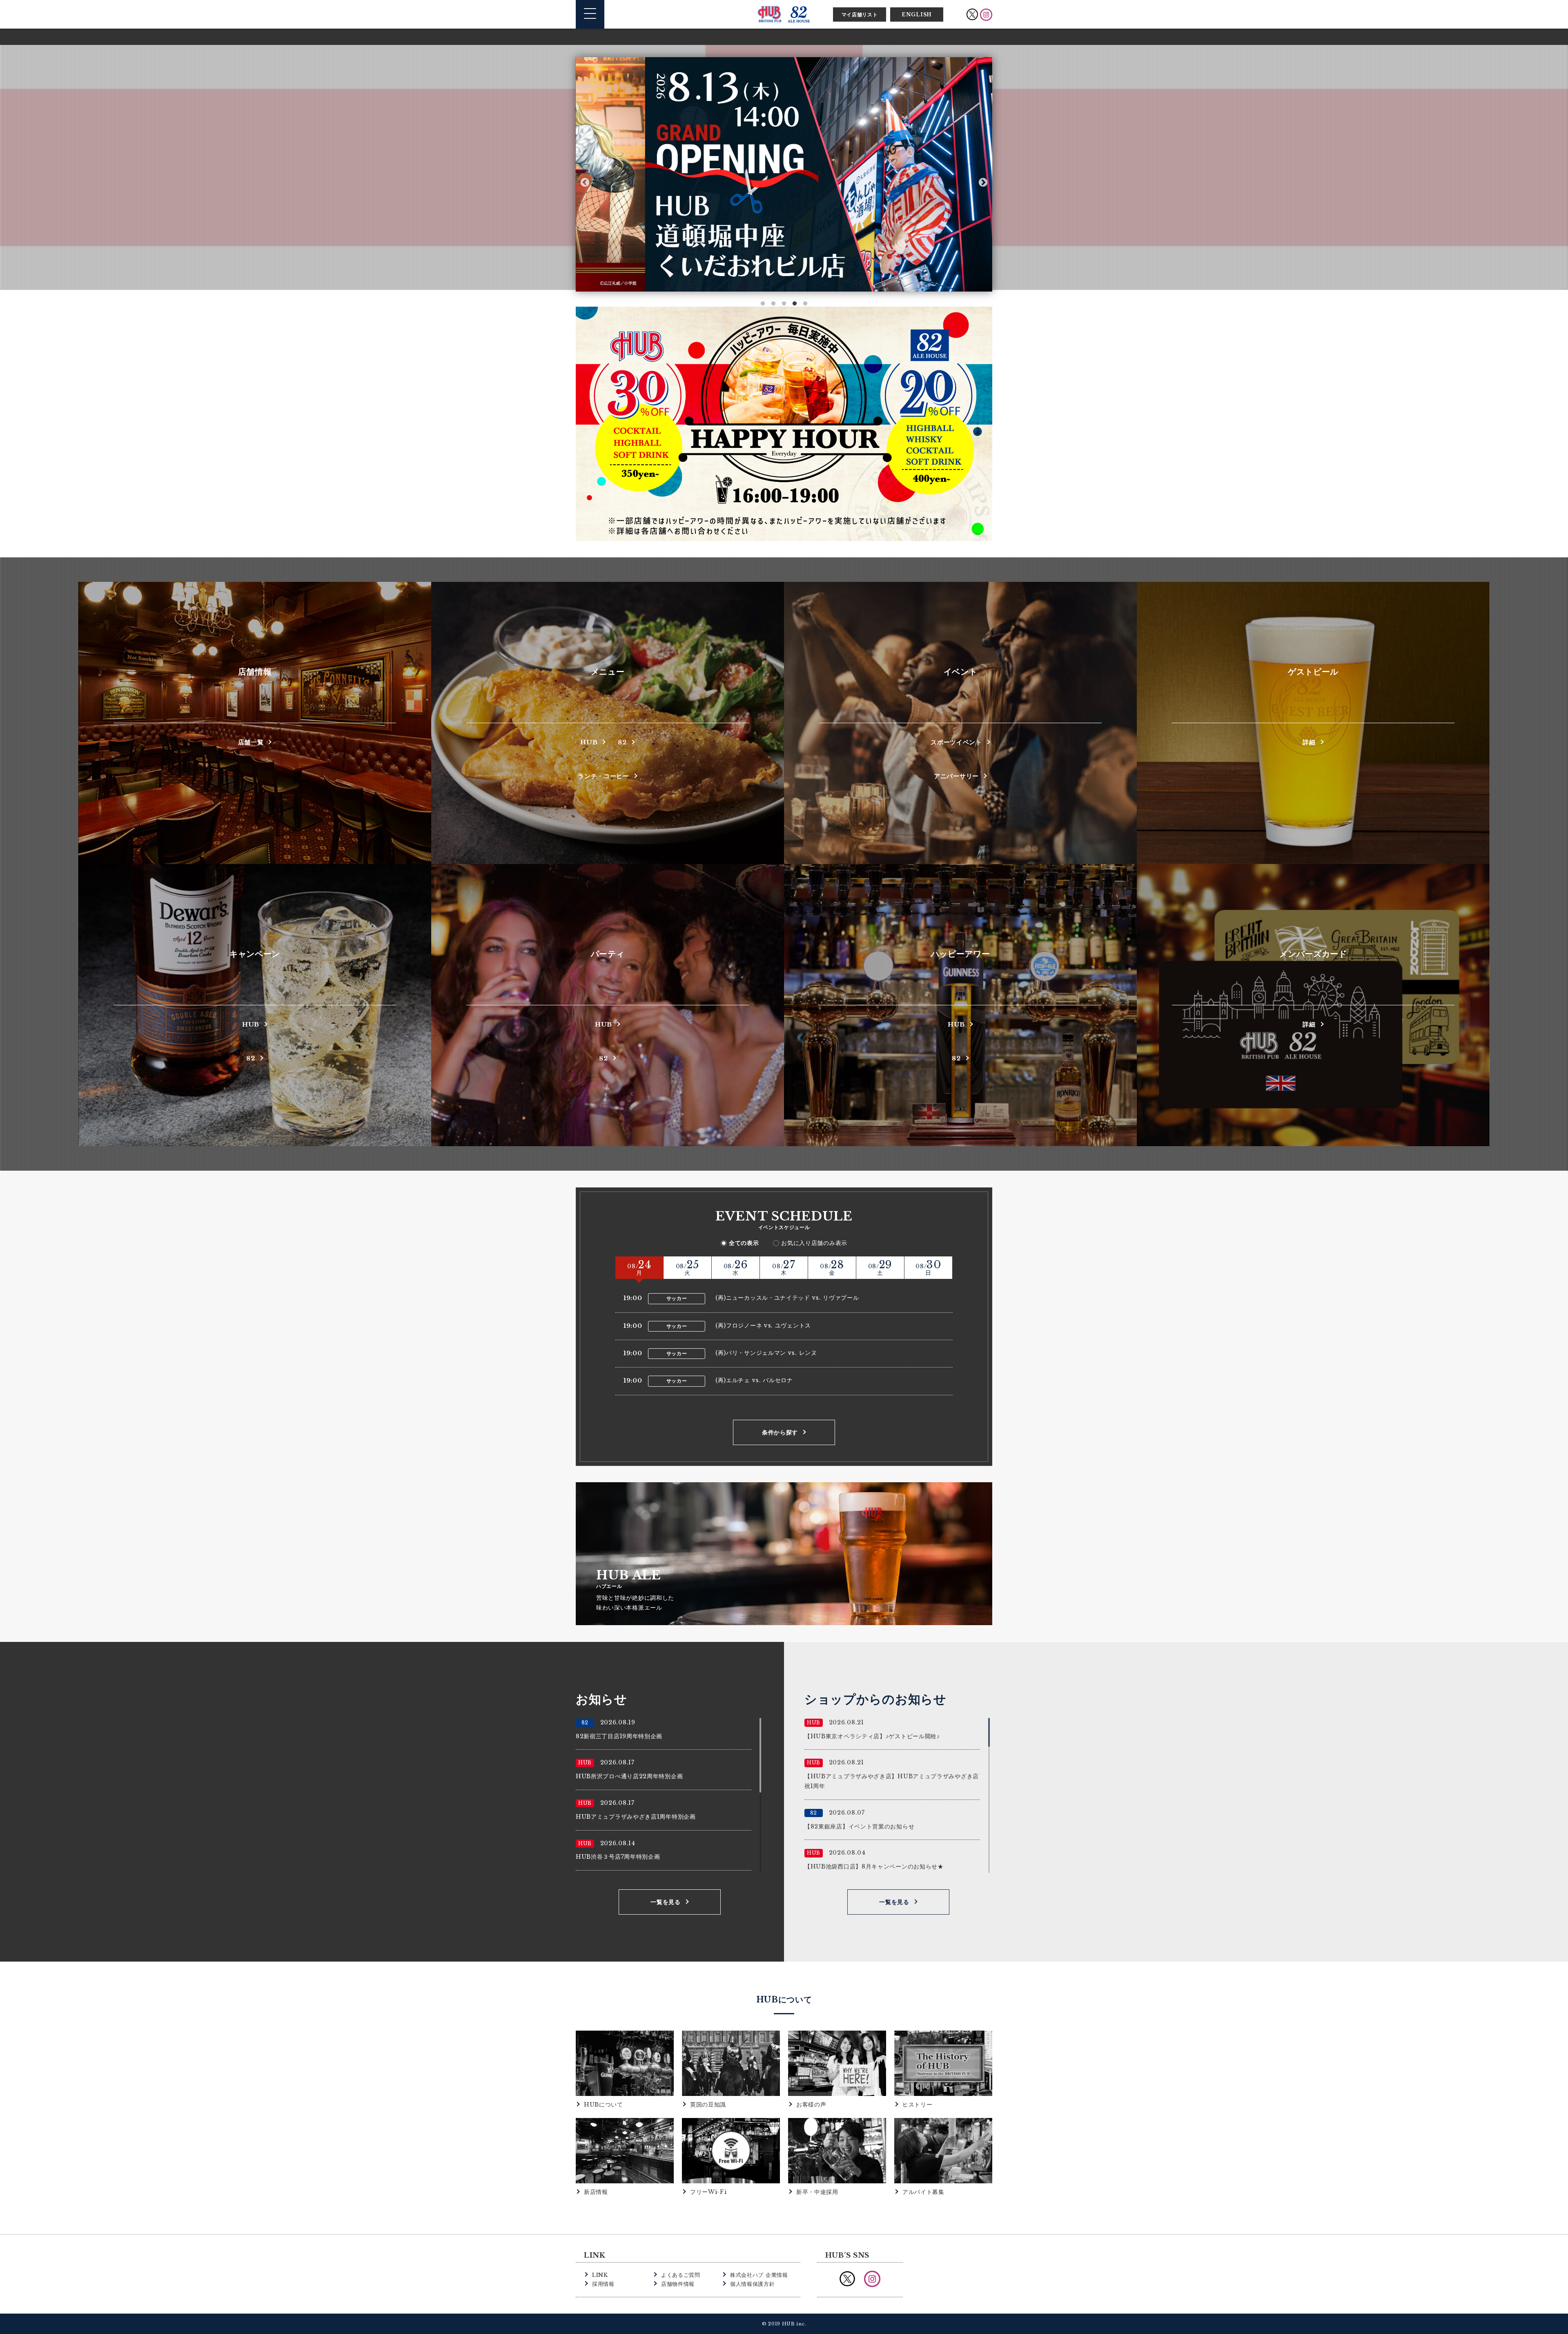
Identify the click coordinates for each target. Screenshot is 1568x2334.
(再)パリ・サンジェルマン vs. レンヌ (766, 1353)
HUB (589, 742)
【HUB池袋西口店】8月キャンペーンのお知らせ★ (874, 1866)
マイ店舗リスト (860, 14)
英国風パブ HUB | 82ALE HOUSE (784, 14)
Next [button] (983, 182)
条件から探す (780, 1432)
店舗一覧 (251, 742)
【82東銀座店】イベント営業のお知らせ (859, 1826)
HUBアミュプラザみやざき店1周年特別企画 (636, 1817)
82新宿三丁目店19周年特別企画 (619, 1736)
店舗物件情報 (678, 2284)
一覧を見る (666, 1902)
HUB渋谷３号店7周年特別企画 (618, 1857)
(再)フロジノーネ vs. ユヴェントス (763, 1325)
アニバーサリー (956, 776)
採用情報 (603, 2284)
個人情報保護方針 (753, 2284)
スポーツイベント (956, 742)
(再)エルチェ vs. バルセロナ (754, 1380)
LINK (600, 2275)
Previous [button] (585, 182)
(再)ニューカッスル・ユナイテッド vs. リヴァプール (787, 1298)
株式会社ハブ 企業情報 (759, 2275)
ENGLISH (917, 14)
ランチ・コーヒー (604, 776)
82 (622, 742)
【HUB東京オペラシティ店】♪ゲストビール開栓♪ (872, 1736)
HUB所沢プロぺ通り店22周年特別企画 (629, 1776)
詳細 (1309, 742)
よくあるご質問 (681, 2275)
